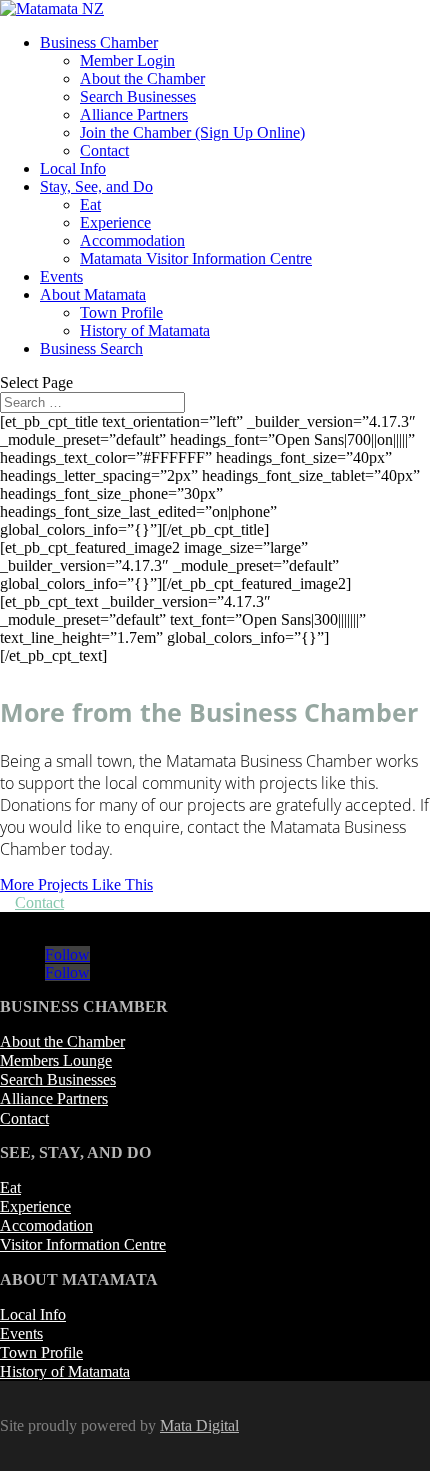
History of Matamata (145, 330)
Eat (90, 204)
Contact (104, 150)
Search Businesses (138, 96)
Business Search (91, 348)
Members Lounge (56, 1060)
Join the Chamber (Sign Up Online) (192, 132)
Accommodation (132, 240)
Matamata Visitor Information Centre (196, 258)
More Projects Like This (76, 884)
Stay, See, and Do (96, 186)
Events (61, 276)
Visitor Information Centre (83, 1244)
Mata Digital (199, 1425)
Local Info (73, 168)
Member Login (127, 60)
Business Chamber (99, 42)
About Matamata (93, 294)
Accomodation (46, 1225)
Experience (115, 222)
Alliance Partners (134, 114)
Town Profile (121, 312)
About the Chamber (142, 78)
